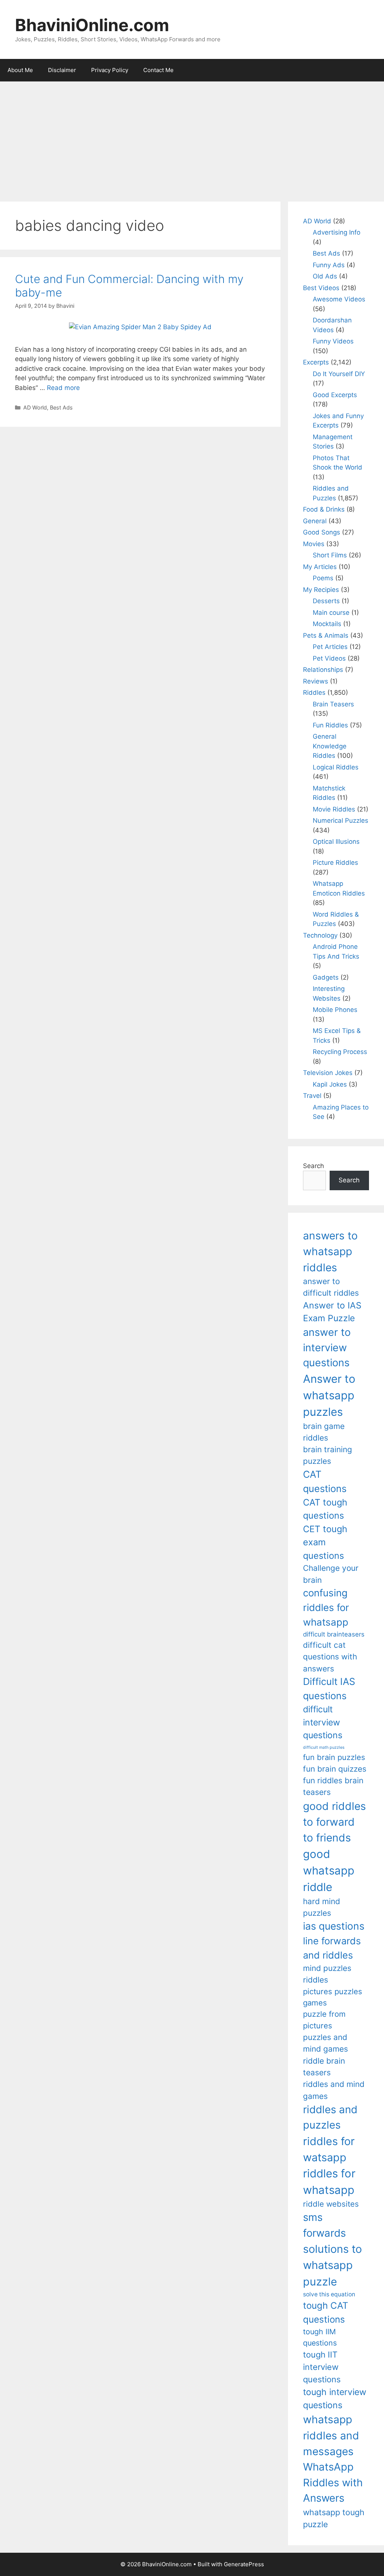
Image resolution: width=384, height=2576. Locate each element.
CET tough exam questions (325, 1542)
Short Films (330, 555)
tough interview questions (335, 2399)
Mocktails (327, 624)
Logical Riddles (336, 767)
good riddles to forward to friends (334, 1822)
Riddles (314, 693)
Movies (314, 544)
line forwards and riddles (332, 1948)
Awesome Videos (339, 299)
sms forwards (324, 2225)
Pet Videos (329, 658)
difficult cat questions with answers (330, 1657)
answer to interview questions (327, 1347)
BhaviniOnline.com (92, 25)
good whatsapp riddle (329, 1871)
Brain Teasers (333, 704)
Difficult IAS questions (329, 1688)
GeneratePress (244, 2564)
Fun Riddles (330, 725)
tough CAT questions (326, 2312)
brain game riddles (324, 1432)
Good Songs (322, 532)
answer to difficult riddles (331, 1287)
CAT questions (325, 1481)
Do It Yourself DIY (339, 374)
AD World (35, 407)
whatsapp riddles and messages (331, 2435)
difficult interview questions (323, 1722)
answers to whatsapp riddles (330, 1252)
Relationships (323, 670)
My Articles (320, 567)
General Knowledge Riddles (330, 746)
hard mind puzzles (322, 1907)
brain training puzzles (328, 1455)
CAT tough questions (325, 1509)
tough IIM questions (320, 2337)
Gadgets (326, 977)
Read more (63, 388)
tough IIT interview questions (322, 2367)
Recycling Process (340, 1052)
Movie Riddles (334, 809)
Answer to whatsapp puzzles (329, 1395)
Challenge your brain (331, 1574)
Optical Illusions (336, 842)
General (315, 521)
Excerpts (316, 362)
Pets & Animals (326, 635)
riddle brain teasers (324, 2067)
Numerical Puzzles (340, 821)
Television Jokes (328, 1073)
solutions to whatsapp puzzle (332, 2265)
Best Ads (61, 407)
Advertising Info (337, 232)
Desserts (326, 601)
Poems (323, 578)
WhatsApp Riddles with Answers (333, 2482)
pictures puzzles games (333, 1997)
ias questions (334, 1926)
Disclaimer (62, 70)
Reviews (316, 681)
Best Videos (321, 288)
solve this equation (329, 2294)
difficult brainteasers (334, 1634)
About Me (20, 70)
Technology (320, 935)
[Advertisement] (192, 138)
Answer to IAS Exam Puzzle (332, 1312)
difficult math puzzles (324, 1747)
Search (313, 1166)
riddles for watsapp (329, 2149)
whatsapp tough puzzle (334, 2518)
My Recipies (321, 590)
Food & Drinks (324, 509)
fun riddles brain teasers (333, 1786)
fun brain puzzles (334, 1757)
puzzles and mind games (325, 2043)
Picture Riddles (335, 863)
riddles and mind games (334, 2090)
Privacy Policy (110, 70)
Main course (331, 613)
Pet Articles (330, 647)
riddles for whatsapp (329, 2182)
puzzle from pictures (324, 2020)
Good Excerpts (335, 395)
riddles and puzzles (330, 2117)
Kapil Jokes (330, 1084)
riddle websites (331, 2204)
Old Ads (325, 276)
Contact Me (158, 70)
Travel (312, 1096)
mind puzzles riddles (327, 1974)
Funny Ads (329, 265)
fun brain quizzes (335, 1769)
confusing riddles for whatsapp (326, 1607)
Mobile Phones (335, 1010)
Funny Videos (333, 341)
